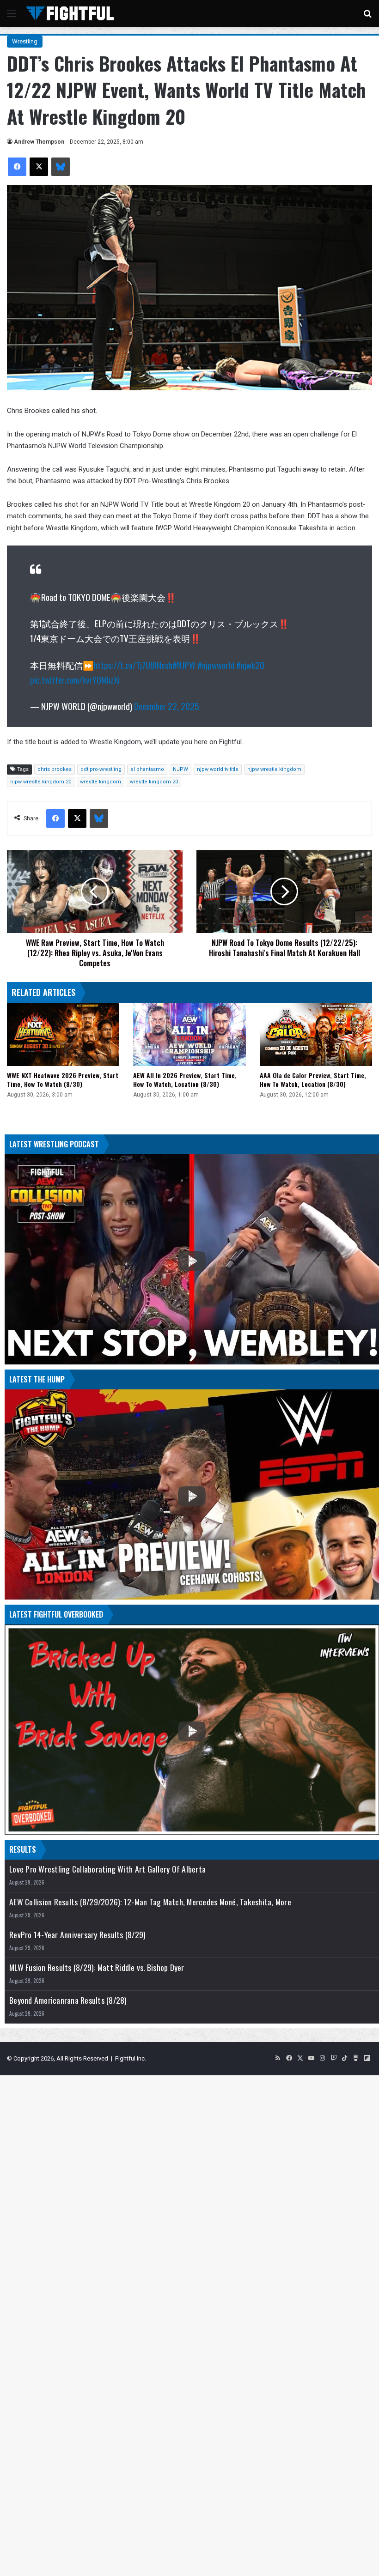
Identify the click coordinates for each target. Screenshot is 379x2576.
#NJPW (184, 665)
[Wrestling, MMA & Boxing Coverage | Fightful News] (70, 13)
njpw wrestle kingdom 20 (41, 782)
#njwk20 (250, 665)
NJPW (180, 769)
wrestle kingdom (101, 782)
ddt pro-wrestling (101, 769)
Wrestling (25, 41)
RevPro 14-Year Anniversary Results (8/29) (77, 1935)
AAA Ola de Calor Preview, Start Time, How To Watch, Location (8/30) (313, 1079)
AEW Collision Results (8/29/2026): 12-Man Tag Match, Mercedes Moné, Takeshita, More (150, 1902)
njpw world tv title (218, 769)
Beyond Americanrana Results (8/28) (68, 2000)
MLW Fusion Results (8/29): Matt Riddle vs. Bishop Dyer (97, 1967)
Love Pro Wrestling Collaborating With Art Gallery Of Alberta (107, 1869)
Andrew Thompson (39, 142)
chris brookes (55, 769)
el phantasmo (147, 769)
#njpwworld (216, 665)
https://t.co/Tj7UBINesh (133, 665)
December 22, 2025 (167, 706)
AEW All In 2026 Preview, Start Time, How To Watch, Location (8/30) (185, 1079)
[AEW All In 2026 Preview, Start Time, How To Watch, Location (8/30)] (189, 1034)
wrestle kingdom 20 (154, 782)
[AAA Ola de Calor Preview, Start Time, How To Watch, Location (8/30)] (316, 1034)
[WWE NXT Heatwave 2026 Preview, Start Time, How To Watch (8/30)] (63, 1034)
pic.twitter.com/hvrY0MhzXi (75, 679)
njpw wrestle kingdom (274, 769)
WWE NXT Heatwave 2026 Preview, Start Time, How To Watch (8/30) (63, 1079)
